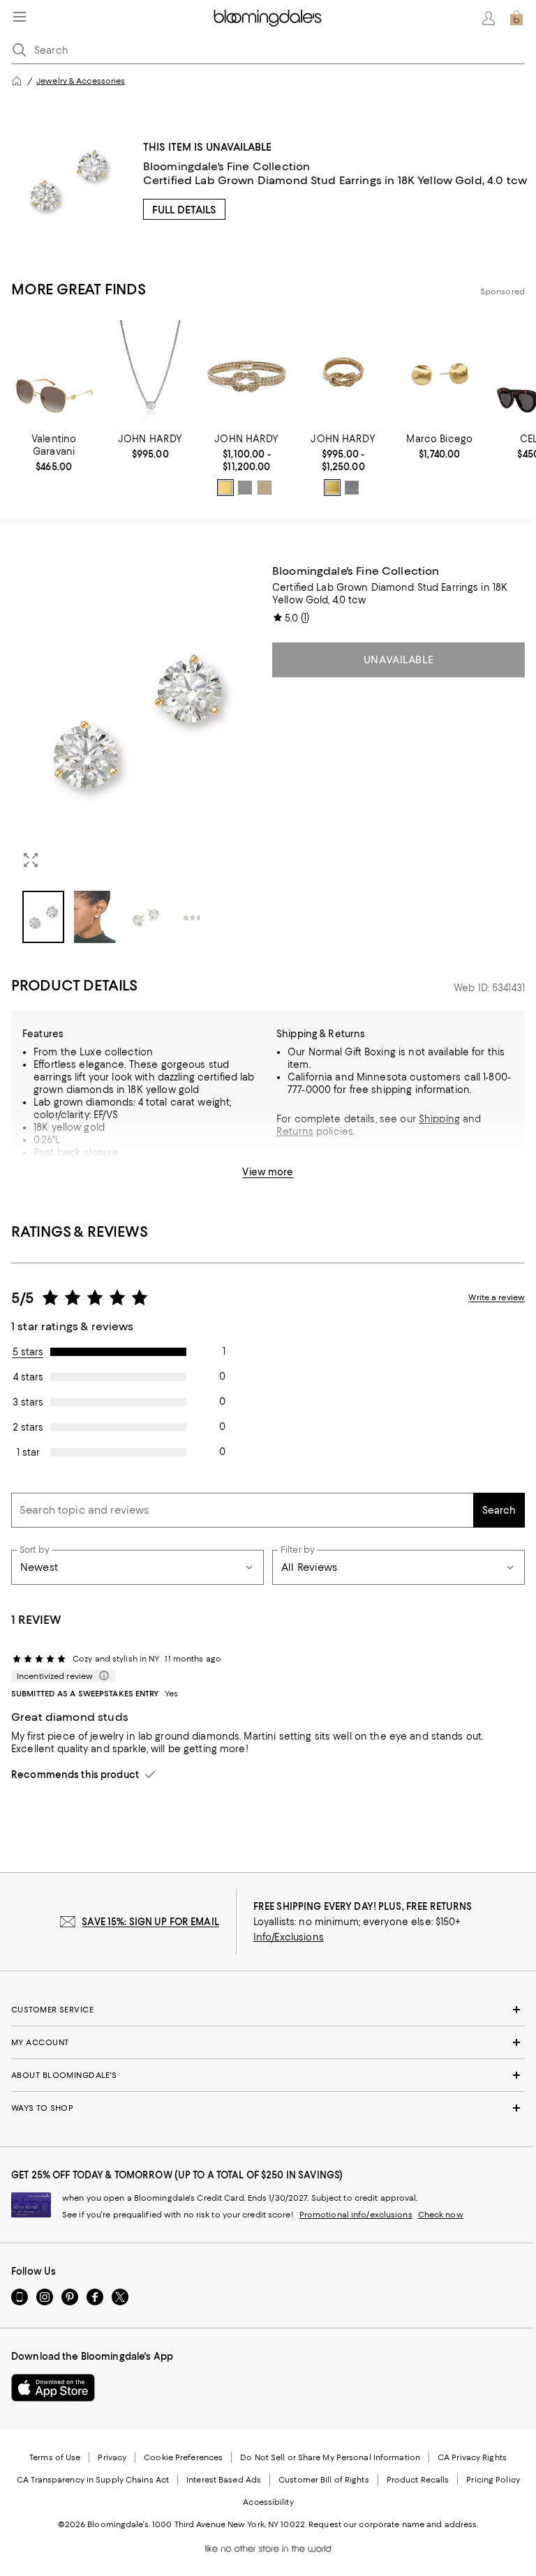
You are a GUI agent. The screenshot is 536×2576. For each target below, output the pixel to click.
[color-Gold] (225, 488)
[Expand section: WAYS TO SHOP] (268, 2108)
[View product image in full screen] (31, 860)
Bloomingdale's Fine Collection (227, 166)
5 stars (28, 1352)
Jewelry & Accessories (81, 81)
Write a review (497, 1297)
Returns (295, 1131)
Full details (184, 210)
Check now (441, 2215)
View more (268, 1172)
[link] (54, 453)
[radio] (225, 488)
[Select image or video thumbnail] (43, 917)
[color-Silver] (245, 488)
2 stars (28, 1427)
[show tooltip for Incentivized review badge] (101, 1676)
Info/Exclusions (289, 1937)
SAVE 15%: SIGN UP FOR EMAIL (150, 1922)
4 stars (28, 1377)
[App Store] (53, 2388)
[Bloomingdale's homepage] (17, 81)
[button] (137, 754)
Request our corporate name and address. (393, 2524)
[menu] (20, 17)
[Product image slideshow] (137, 722)
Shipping (439, 1119)
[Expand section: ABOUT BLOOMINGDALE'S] (268, 2075)
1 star (28, 1452)
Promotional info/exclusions (356, 2215)
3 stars (28, 1402)
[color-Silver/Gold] (265, 488)
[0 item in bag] (516, 18)
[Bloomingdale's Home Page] (268, 18)
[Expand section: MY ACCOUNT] (268, 2042)
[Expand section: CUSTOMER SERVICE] (268, 2010)
